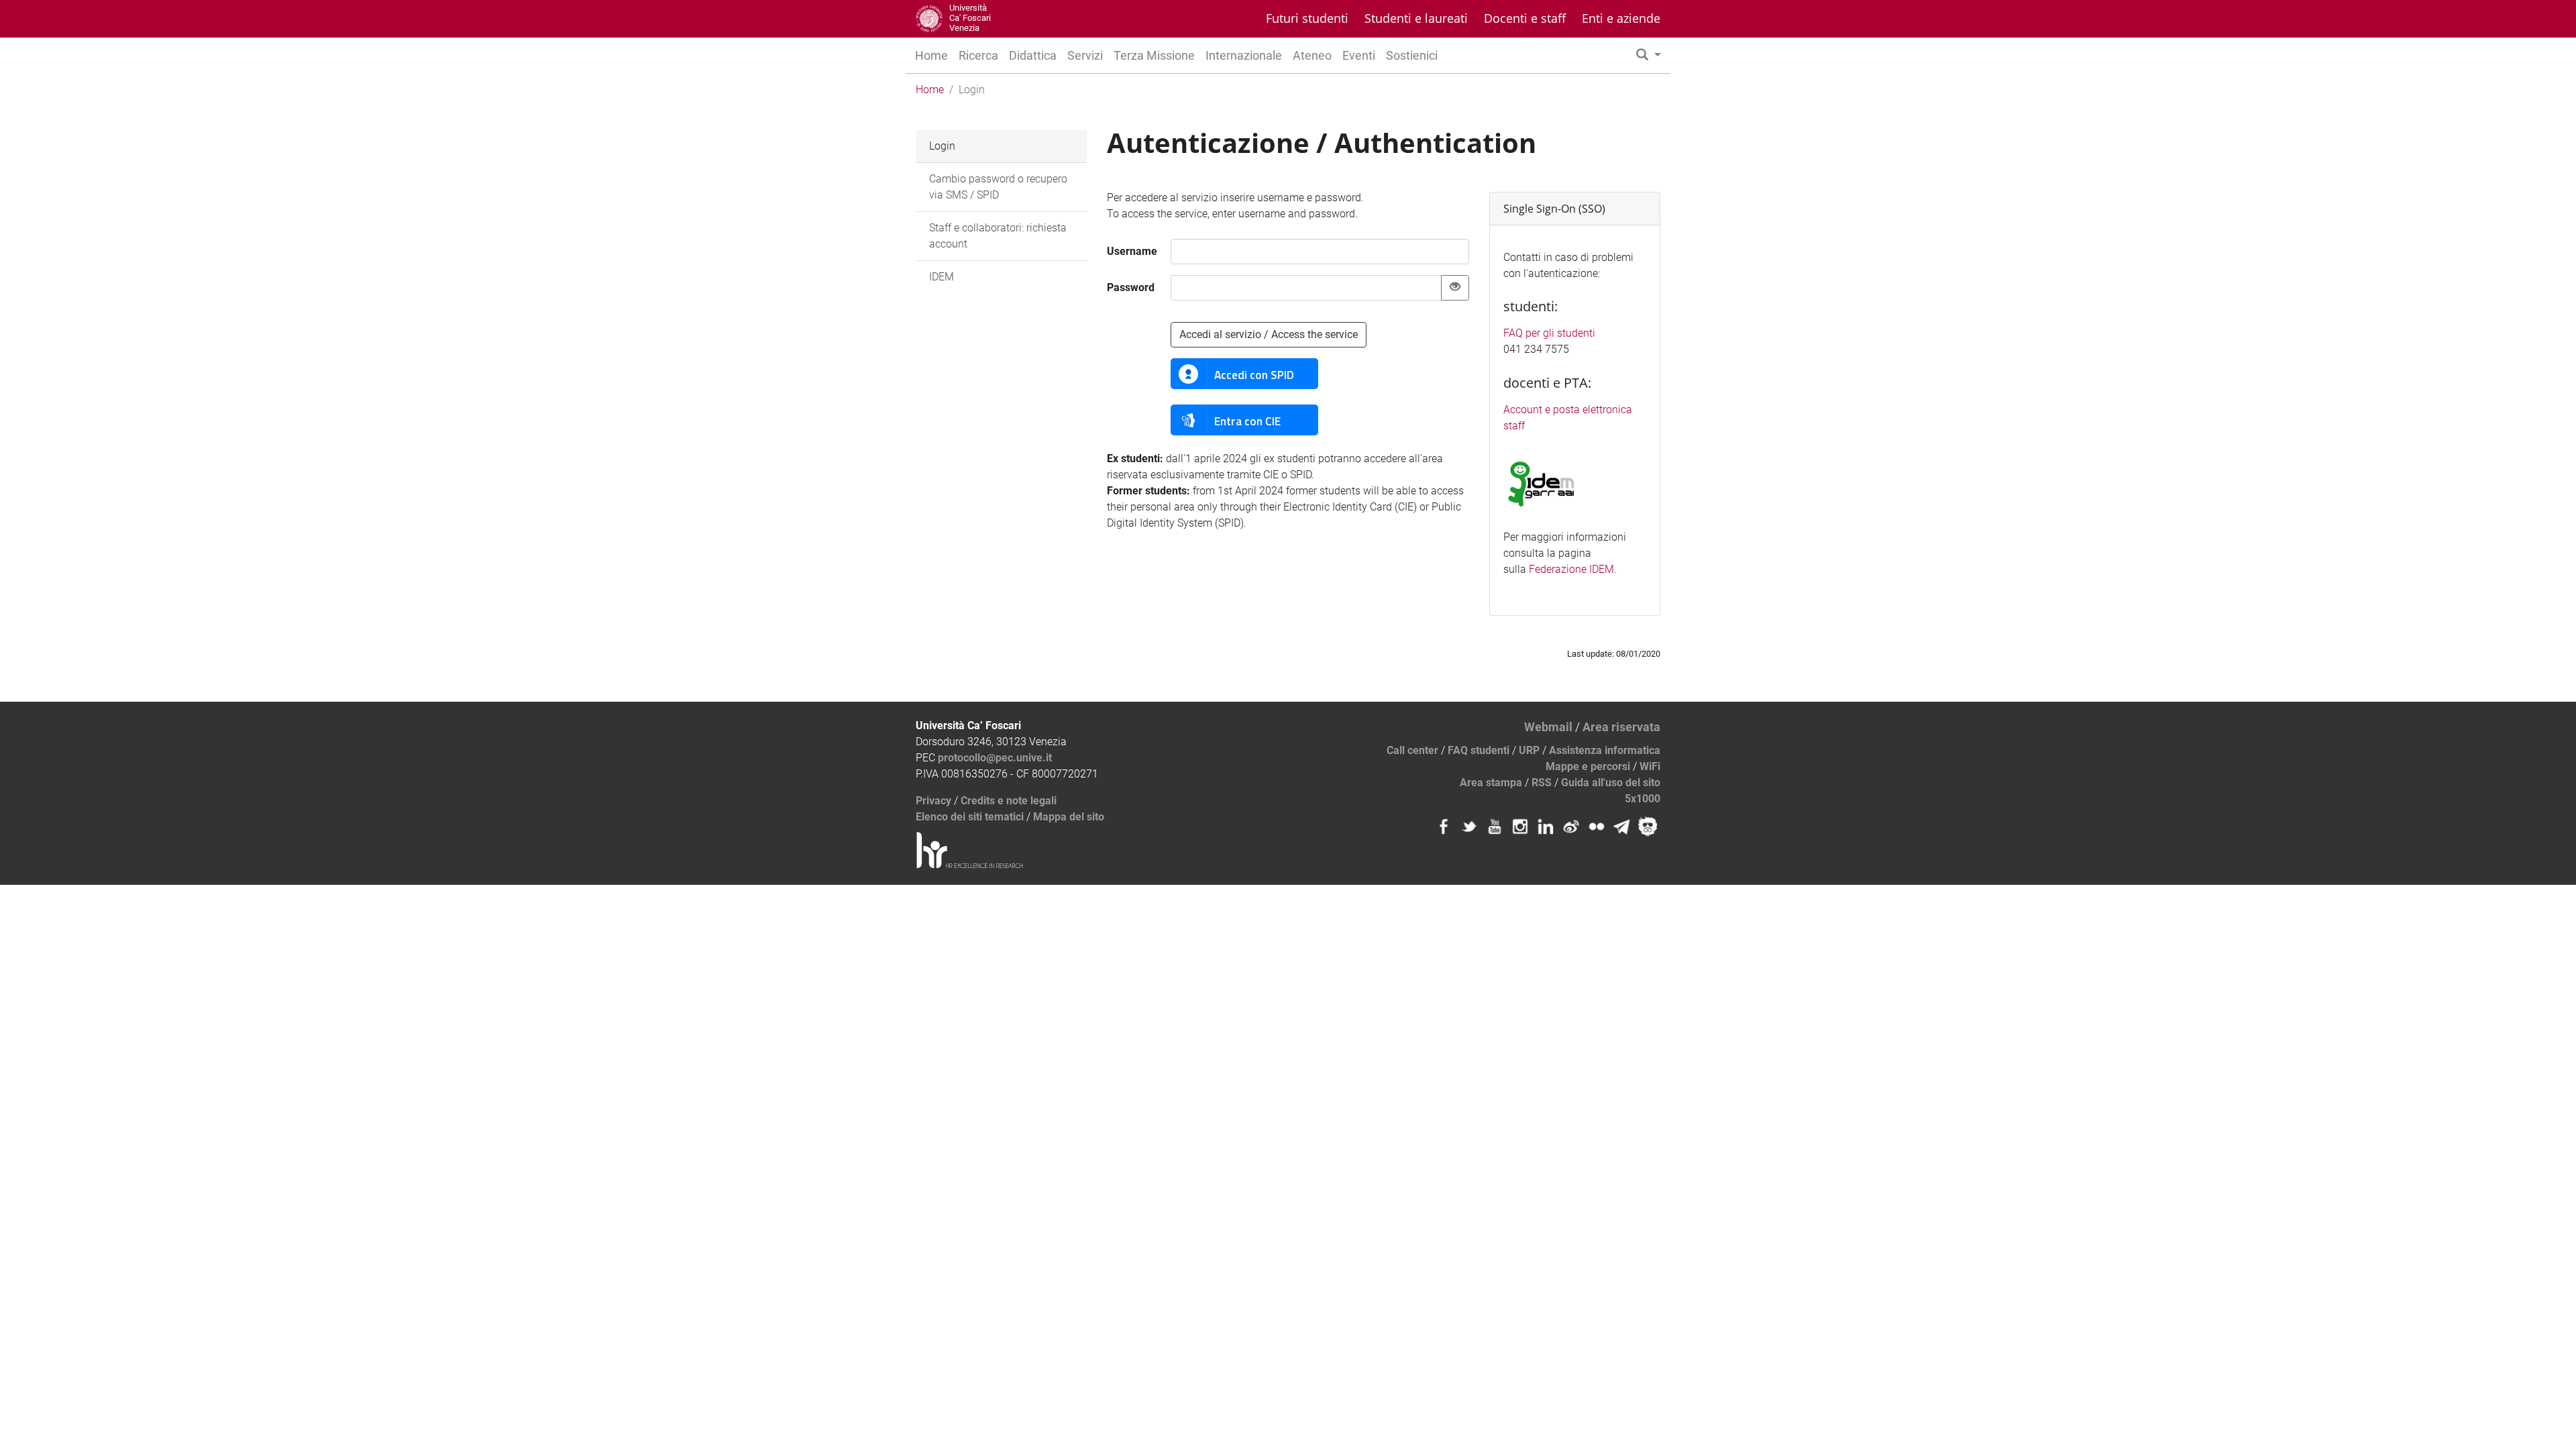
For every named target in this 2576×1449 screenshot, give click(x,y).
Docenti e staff (1525, 18)
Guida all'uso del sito (1611, 783)
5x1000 (1643, 799)
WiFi (1650, 766)
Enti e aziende (1621, 18)
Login (942, 146)
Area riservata (1621, 727)
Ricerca (978, 55)
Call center (1412, 750)
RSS (1542, 783)
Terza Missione (1154, 55)
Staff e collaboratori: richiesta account (998, 236)
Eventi (1359, 55)
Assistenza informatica (1605, 750)
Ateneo (1312, 55)
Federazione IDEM (1571, 569)
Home (931, 55)
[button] (1649, 55)
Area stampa (1491, 783)
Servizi (1085, 55)
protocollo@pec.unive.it (995, 758)
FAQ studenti (1479, 750)
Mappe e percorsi (1588, 766)
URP (1529, 750)
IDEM (942, 277)
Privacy (933, 801)
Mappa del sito (1069, 817)
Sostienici (1412, 55)
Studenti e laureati (1416, 18)
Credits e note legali (1009, 801)
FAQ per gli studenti (1549, 333)
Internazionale (1244, 55)
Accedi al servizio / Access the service (1269, 334)
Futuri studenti (1307, 18)
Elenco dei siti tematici (970, 817)
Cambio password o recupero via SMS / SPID (998, 187)
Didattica (1033, 55)
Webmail (1548, 727)
